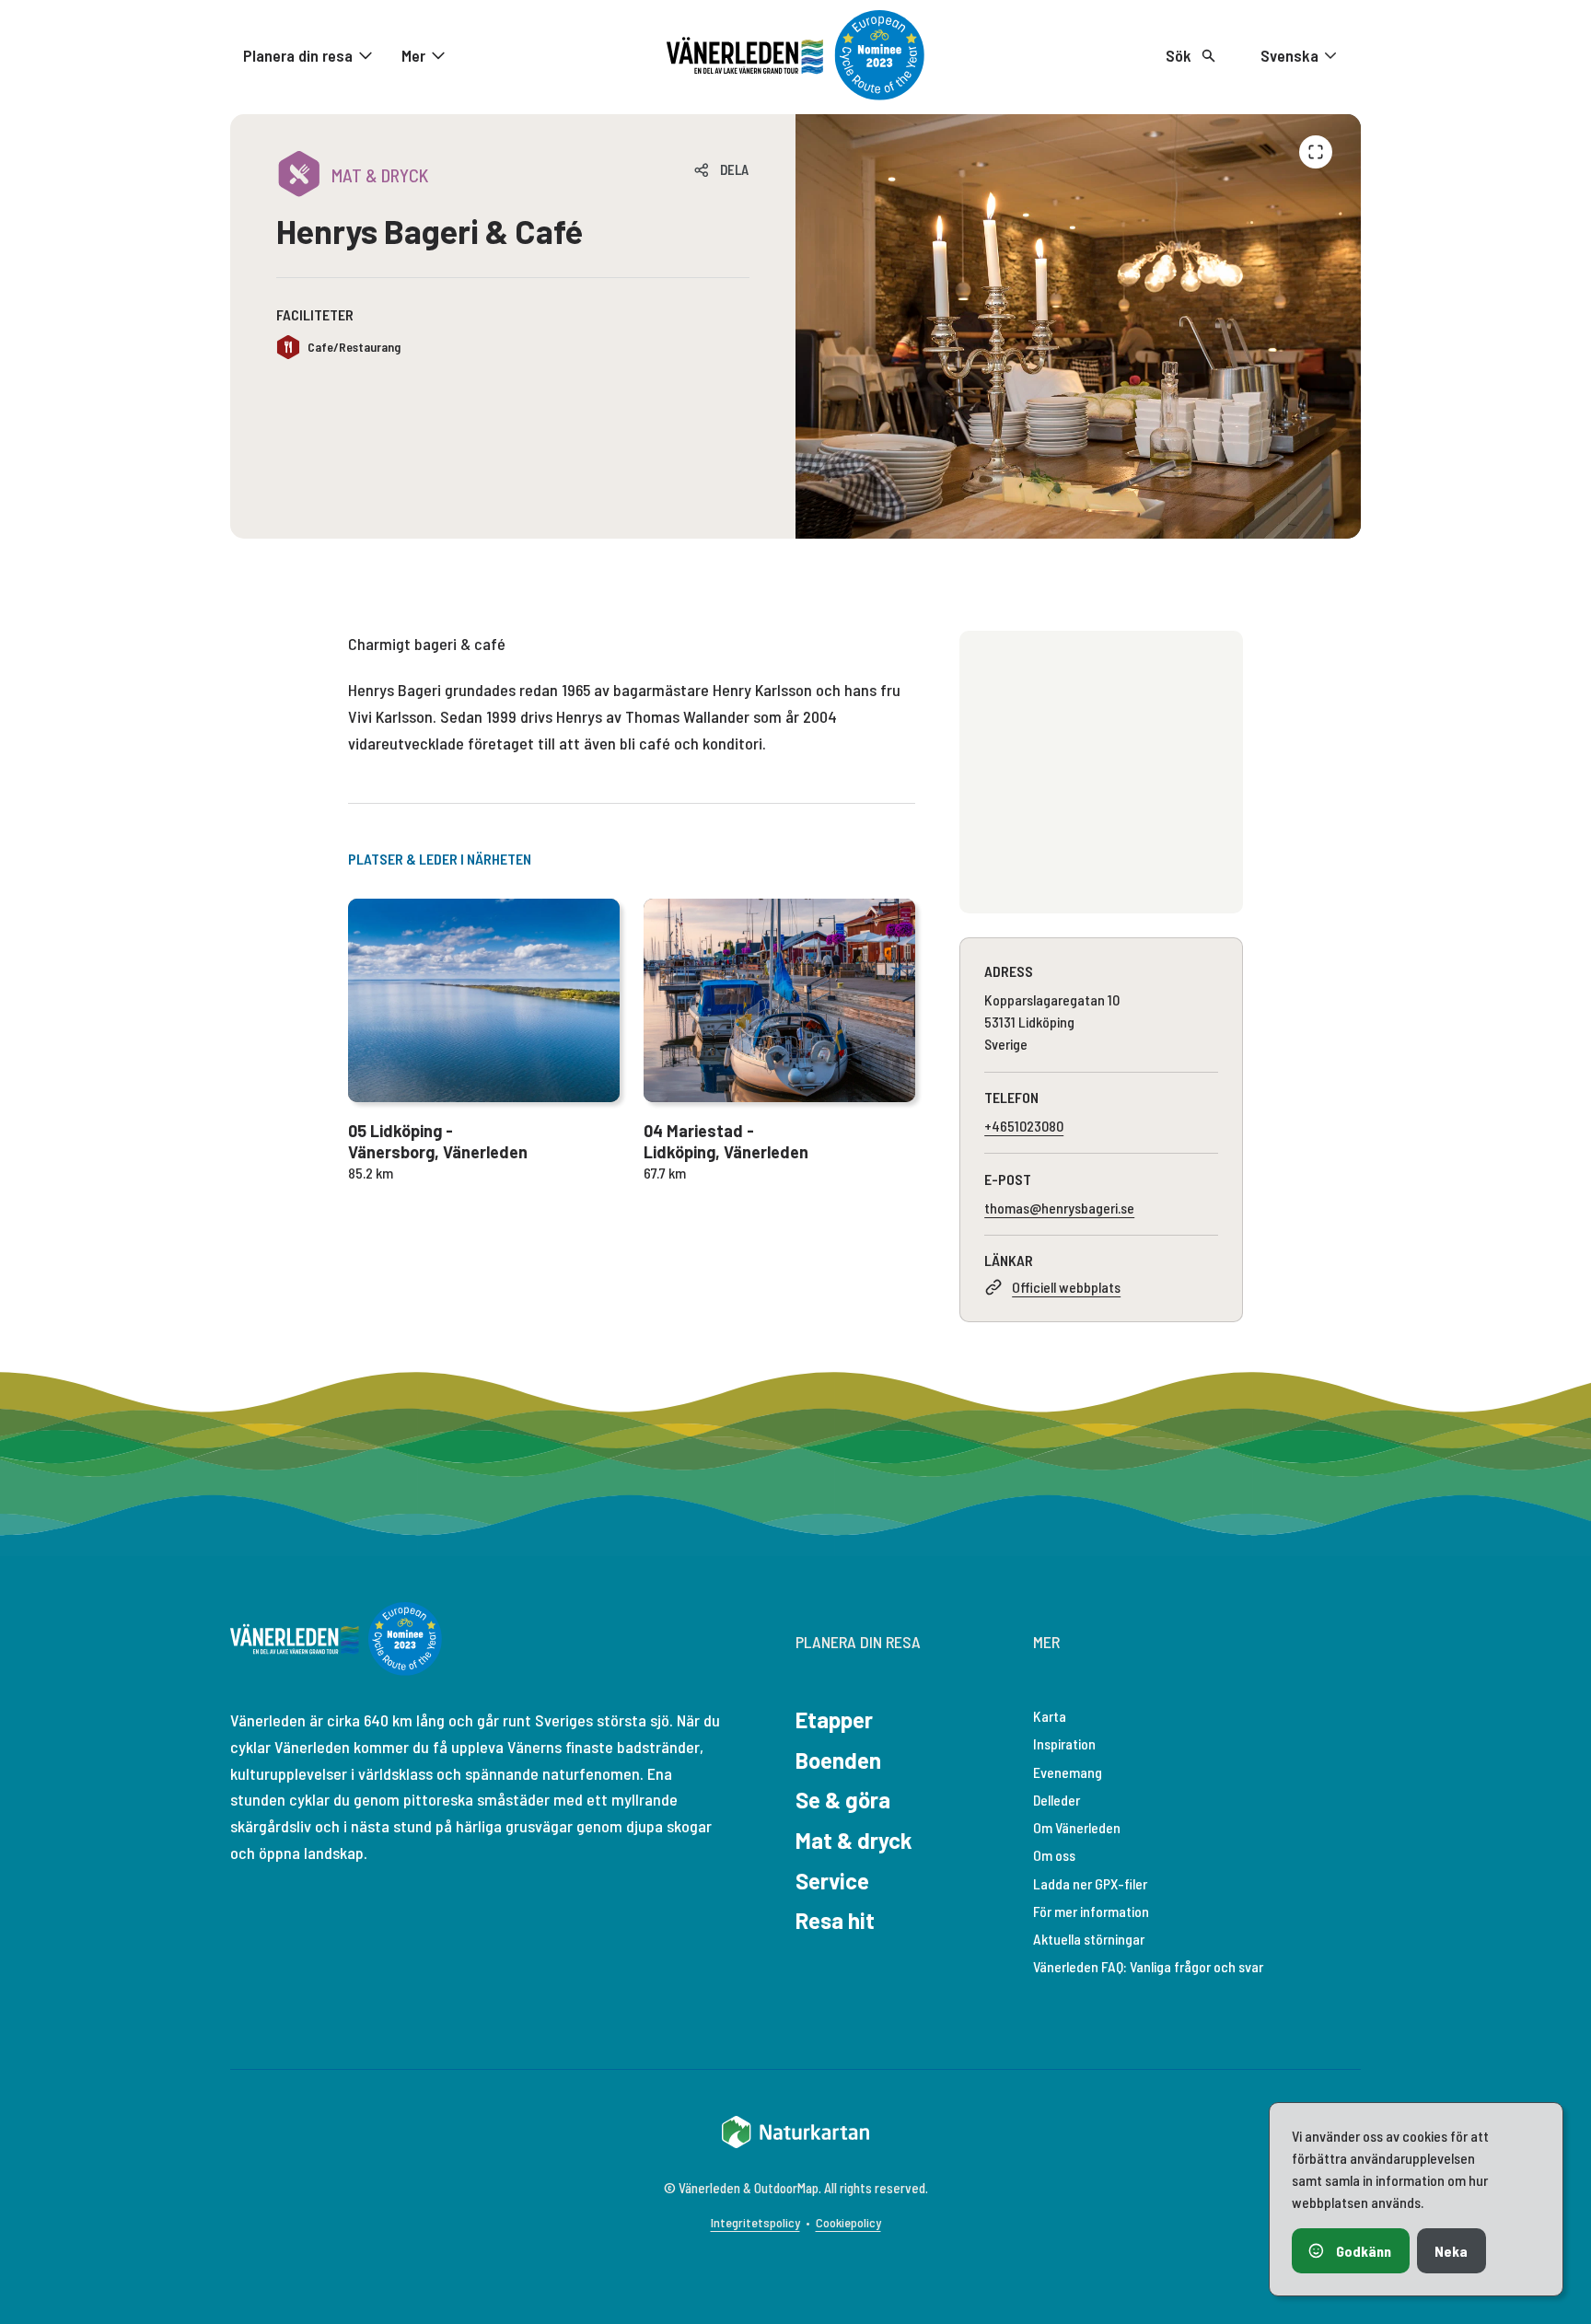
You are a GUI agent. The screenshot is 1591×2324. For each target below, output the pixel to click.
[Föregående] (1316, 152)
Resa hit (835, 1920)
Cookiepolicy (848, 2222)
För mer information (1091, 1911)
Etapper (834, 1720)
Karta (1050, 1716)
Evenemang (1068, 1772)
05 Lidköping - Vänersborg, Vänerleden (438, 1141)
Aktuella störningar (1089, 1939)
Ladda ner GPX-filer (1090, 1883)
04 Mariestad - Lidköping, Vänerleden (726, 1141)
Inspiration (1064, 1743)
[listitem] (1078, 326)
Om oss (1054, 1855)
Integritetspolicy (755, 2222)
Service (832, 1881)
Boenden (838, 1760)
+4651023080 (1024, 1126)
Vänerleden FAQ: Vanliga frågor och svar (1148, 1966)
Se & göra (843, 1800)
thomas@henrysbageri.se (1059, 1208)
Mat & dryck (854, 1840)
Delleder (1057, 1800)
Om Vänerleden (1077, 1827)
